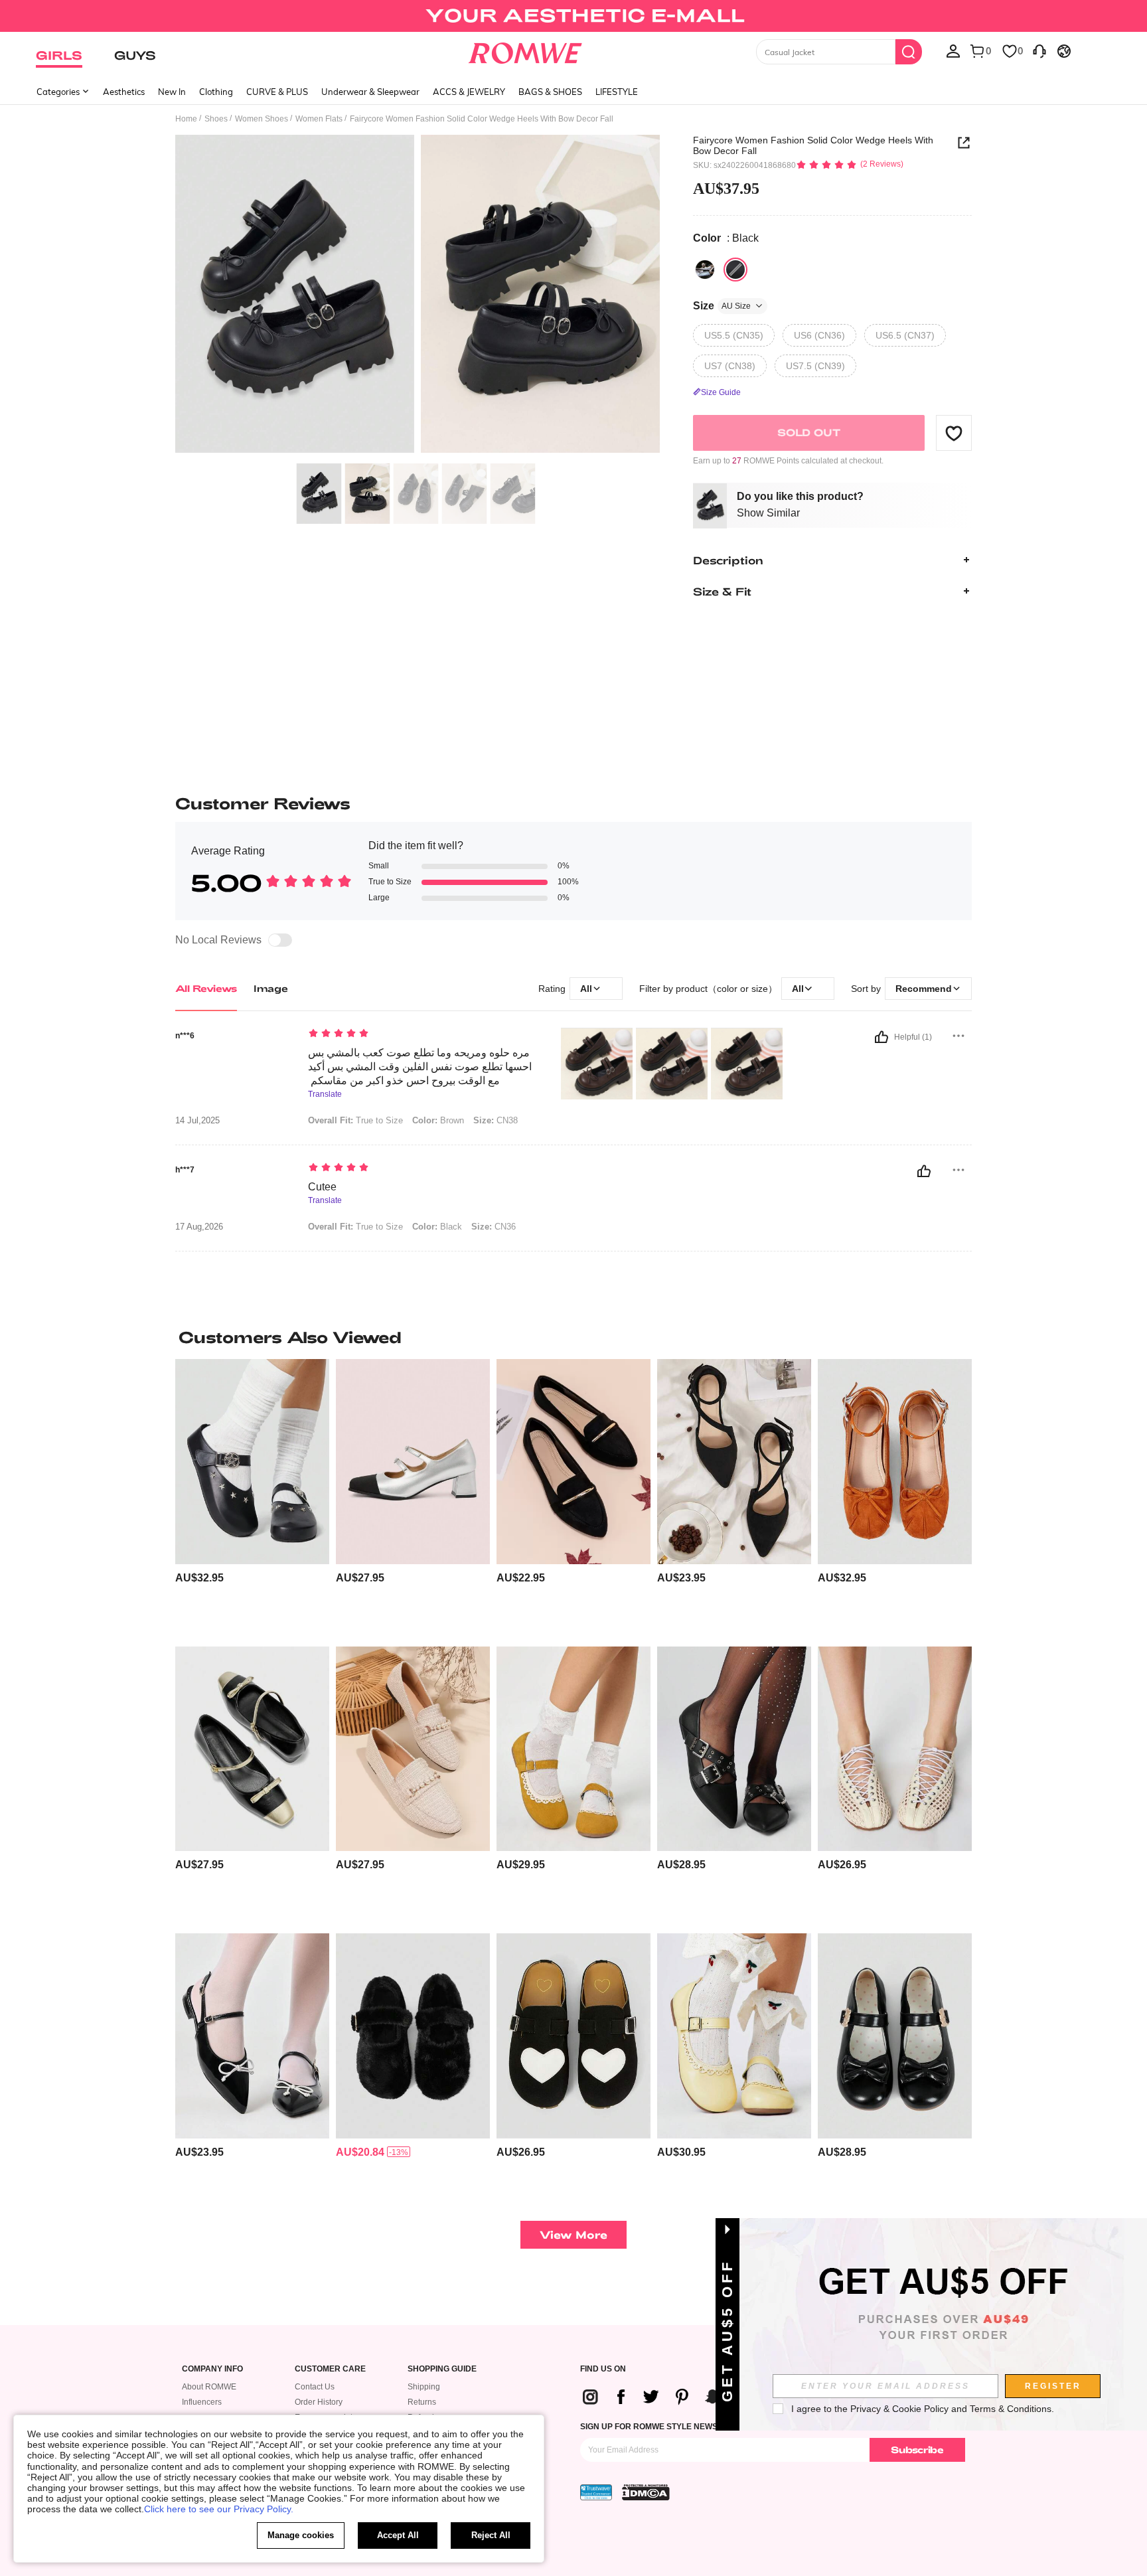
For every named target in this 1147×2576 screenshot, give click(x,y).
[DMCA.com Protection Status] (646, 2492)
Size (722, 306)
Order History (319, 2402)
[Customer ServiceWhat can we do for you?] (1039, 50)
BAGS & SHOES (550, 92)
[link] (573, 16)
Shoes (216, 119)
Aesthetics (124, 92)
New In (172, 92)
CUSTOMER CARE (330, 2369)
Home (186, 119)
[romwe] (525, 50)
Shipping (424, 2387)
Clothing (216, 92)
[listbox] (953, 50)
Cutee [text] (322, 1187)
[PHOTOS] (418, 296)
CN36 (494, 1227)
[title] (573, 1337)
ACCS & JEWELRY (469, 92)
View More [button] (573, 2234)
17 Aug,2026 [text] (199, 1227)
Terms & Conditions (1011, 2409)
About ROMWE (209, 2387)
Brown (438, 1120)
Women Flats (319, 119)
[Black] (705, 270)
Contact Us (315, 2387)
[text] (421, 1034)
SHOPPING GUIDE (442, 2369)
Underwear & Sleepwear (370, 92)
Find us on (603, 2369)
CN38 (496, 1120)
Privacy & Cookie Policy (899, 2409)
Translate (325, 1094)
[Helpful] (881, 1037)
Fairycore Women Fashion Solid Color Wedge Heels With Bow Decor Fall (813, 145)
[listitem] (252, 1497)
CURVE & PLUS (277, 92)
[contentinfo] (199, 1578)
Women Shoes (262, 119)
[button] (954, 433)
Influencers (202, 2402)
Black (437, 1227)
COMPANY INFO (212, 2369)
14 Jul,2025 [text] (197, 1121)
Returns (422, 2402)
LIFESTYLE (617, 92)
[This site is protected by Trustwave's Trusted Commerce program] (596, 2492)
